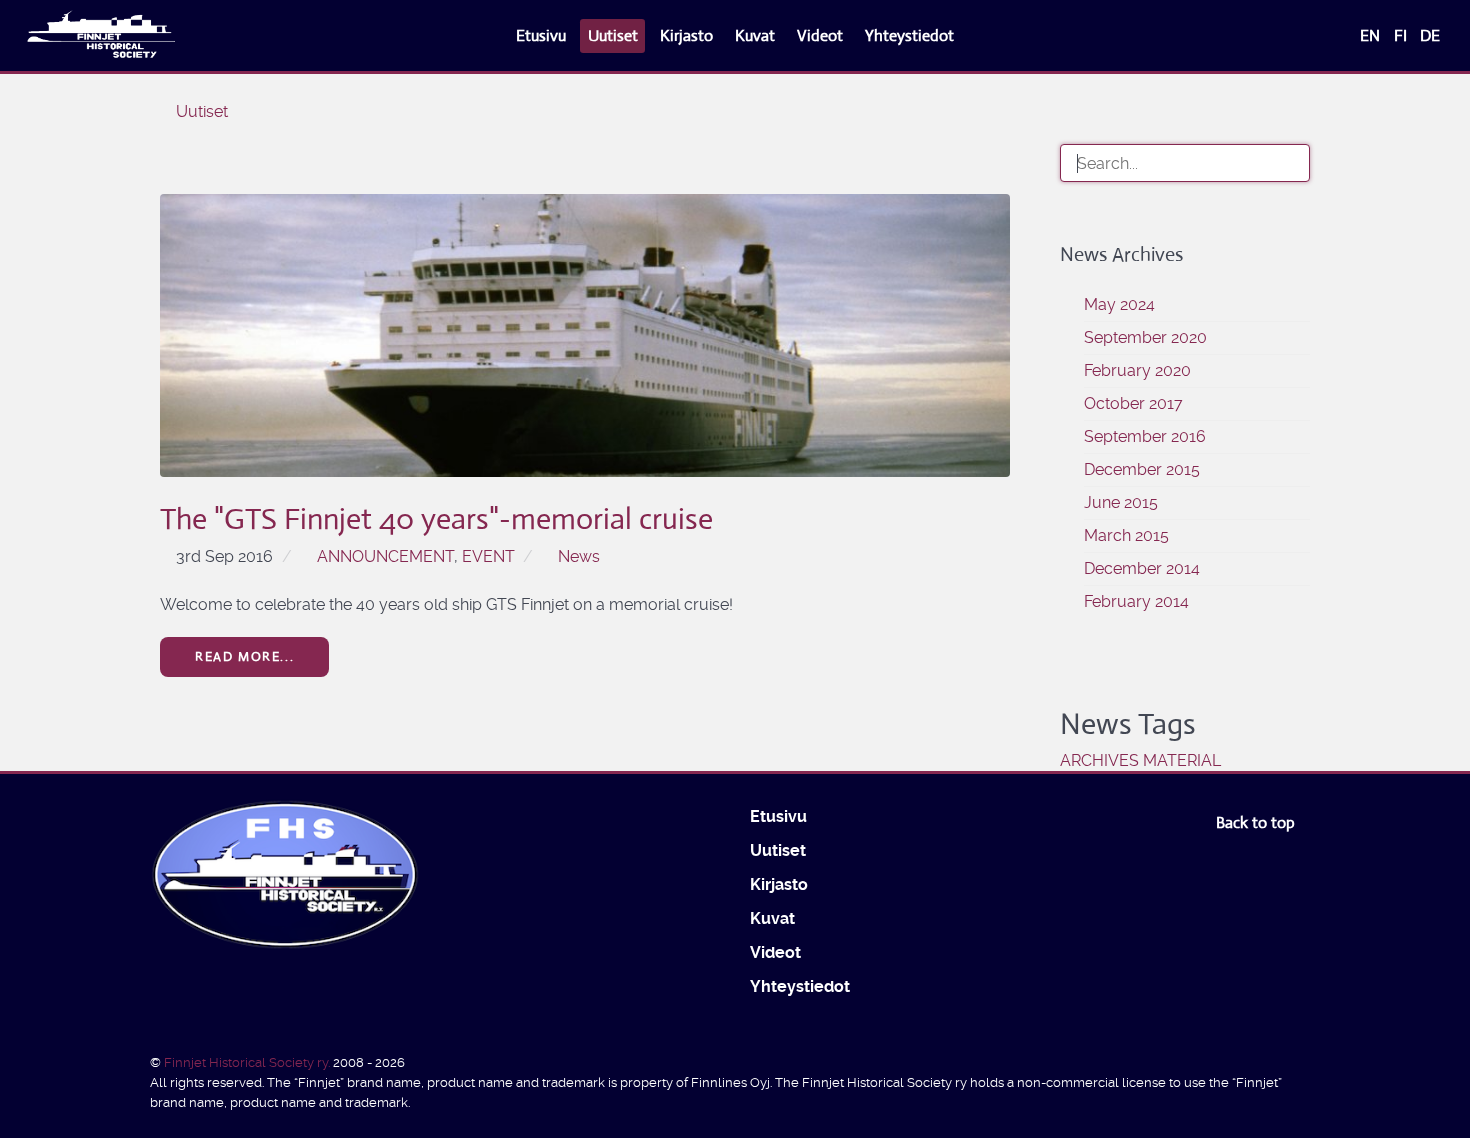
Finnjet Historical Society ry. (248, 1062)
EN (1372, 35)
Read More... (244, 656)
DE (1430, 35)
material (1182, 760)
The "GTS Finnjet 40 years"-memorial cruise (436, 518)
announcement (385, 556)
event (488, 556)
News (579, 556)
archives (1099, 760)
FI (1402, 35)
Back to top (1257, 822)
